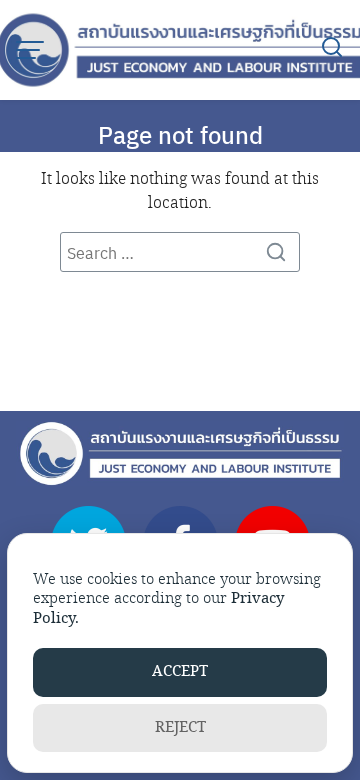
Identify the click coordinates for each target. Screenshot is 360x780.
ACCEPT (180, 671)
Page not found (180, 134)
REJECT (180, 727)
